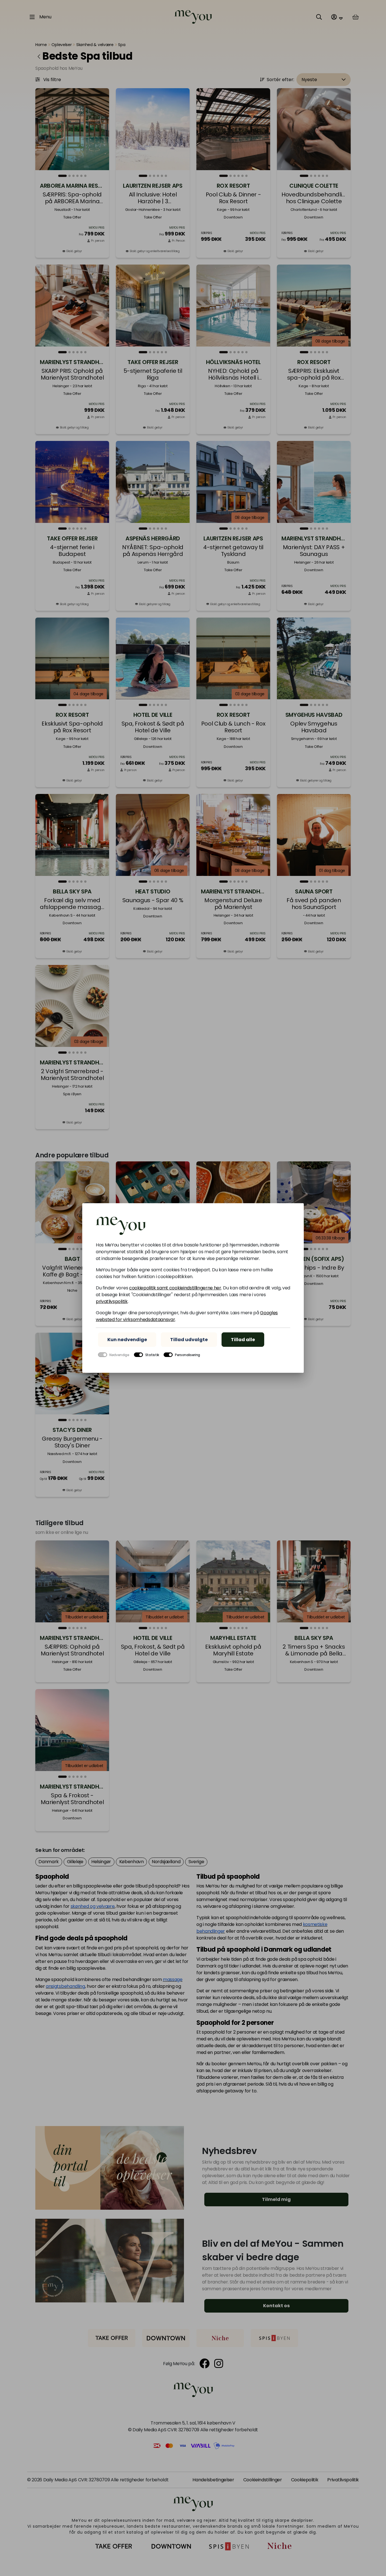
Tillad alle (243, 1340)
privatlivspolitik (112, 1301)
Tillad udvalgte (189, 1340)
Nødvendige (119, 1355)
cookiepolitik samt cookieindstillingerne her (175, 1288)
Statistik (152, 1355)
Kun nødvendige (127, 1340)
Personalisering (187, 1355)
